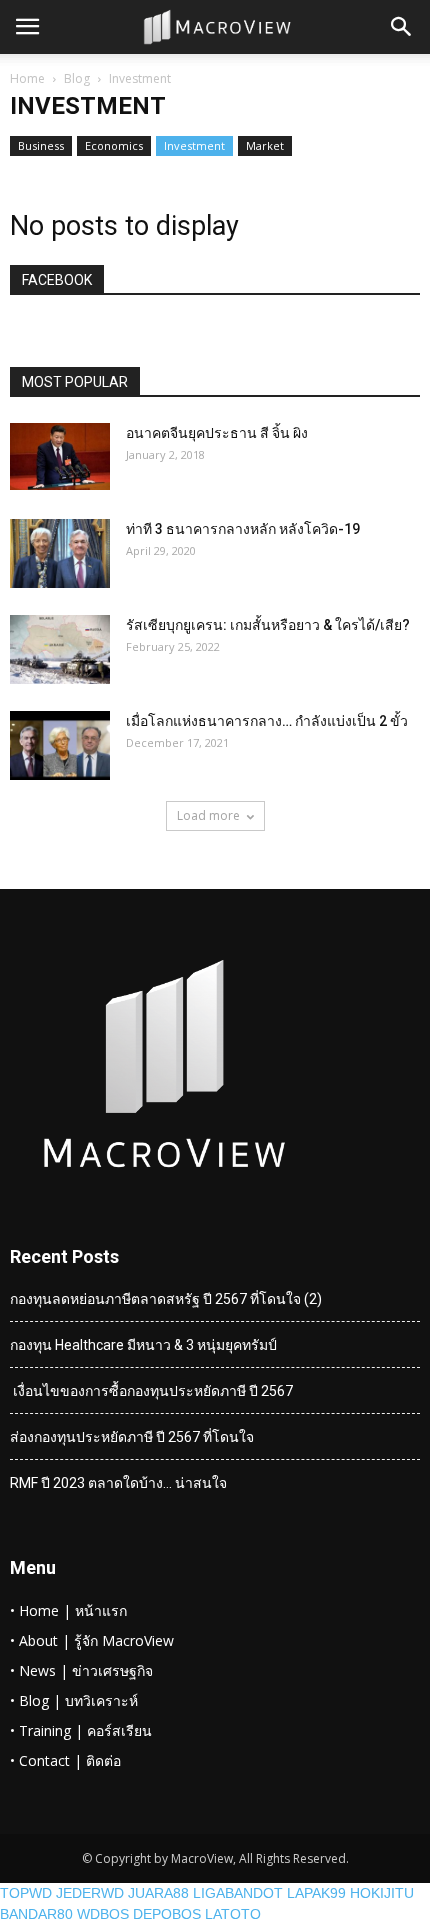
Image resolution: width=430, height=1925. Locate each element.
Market (265, 145)
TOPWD (26, 1893)
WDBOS (103, 1914)
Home (27, 78)
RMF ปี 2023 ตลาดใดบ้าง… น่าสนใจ (118, 1483)
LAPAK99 (316, 1893)
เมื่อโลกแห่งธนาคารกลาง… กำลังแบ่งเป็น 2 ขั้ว (267, 721)
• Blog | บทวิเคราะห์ (74, 1700)
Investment (194, 145)
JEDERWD (90, 1893)
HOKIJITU (382, 1893)
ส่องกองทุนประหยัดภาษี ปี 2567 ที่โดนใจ (132, 1437)
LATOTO (233, 1914)
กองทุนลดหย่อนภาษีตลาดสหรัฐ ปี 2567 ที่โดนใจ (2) (166, 1299)
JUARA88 (158, 1893)
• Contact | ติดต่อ (65, 1760)
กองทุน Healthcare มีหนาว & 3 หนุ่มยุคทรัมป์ (143, 1345)
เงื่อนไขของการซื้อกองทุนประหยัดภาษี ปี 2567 (151, 1391)
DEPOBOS (167, 1914)
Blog (77, 78)
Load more (208, 815)
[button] (402, 27)
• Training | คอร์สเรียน (81, 1730)
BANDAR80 (36, 1914)
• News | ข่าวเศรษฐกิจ (81, 1670)
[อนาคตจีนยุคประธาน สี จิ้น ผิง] (60, 456)
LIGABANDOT (238, 1893)
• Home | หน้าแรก (68, 1610)
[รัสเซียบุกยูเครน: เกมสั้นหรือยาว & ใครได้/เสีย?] (60, 649)
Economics (114, 145)
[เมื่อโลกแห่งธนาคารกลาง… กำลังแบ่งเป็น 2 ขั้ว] (60, 745)
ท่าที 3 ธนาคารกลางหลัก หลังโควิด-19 (243, 529)
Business (41, 145)
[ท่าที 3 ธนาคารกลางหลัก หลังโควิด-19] (60, 553)
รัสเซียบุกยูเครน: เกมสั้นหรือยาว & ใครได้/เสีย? (268, 625)
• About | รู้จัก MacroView (92, 1640)
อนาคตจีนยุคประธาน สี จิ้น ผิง (217, 433)
